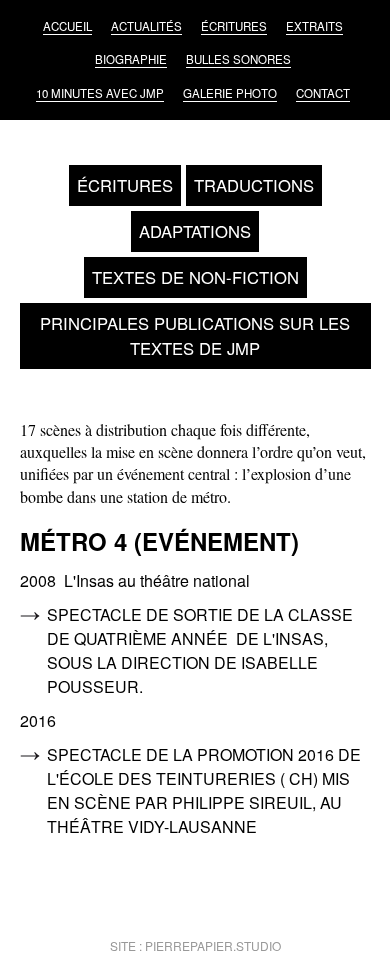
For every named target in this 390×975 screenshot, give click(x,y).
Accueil (67, 26)
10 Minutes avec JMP (100, 93)
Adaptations (195, 231)
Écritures (234, 26)
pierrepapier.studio (213, 945)
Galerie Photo (230, 93)
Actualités (146, 26)
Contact (323, 93)
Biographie (131, 59)
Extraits (314, 26)
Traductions (254, 185)
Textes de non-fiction (195, 277)
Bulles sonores (238, 59)
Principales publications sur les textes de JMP (195, 335)
